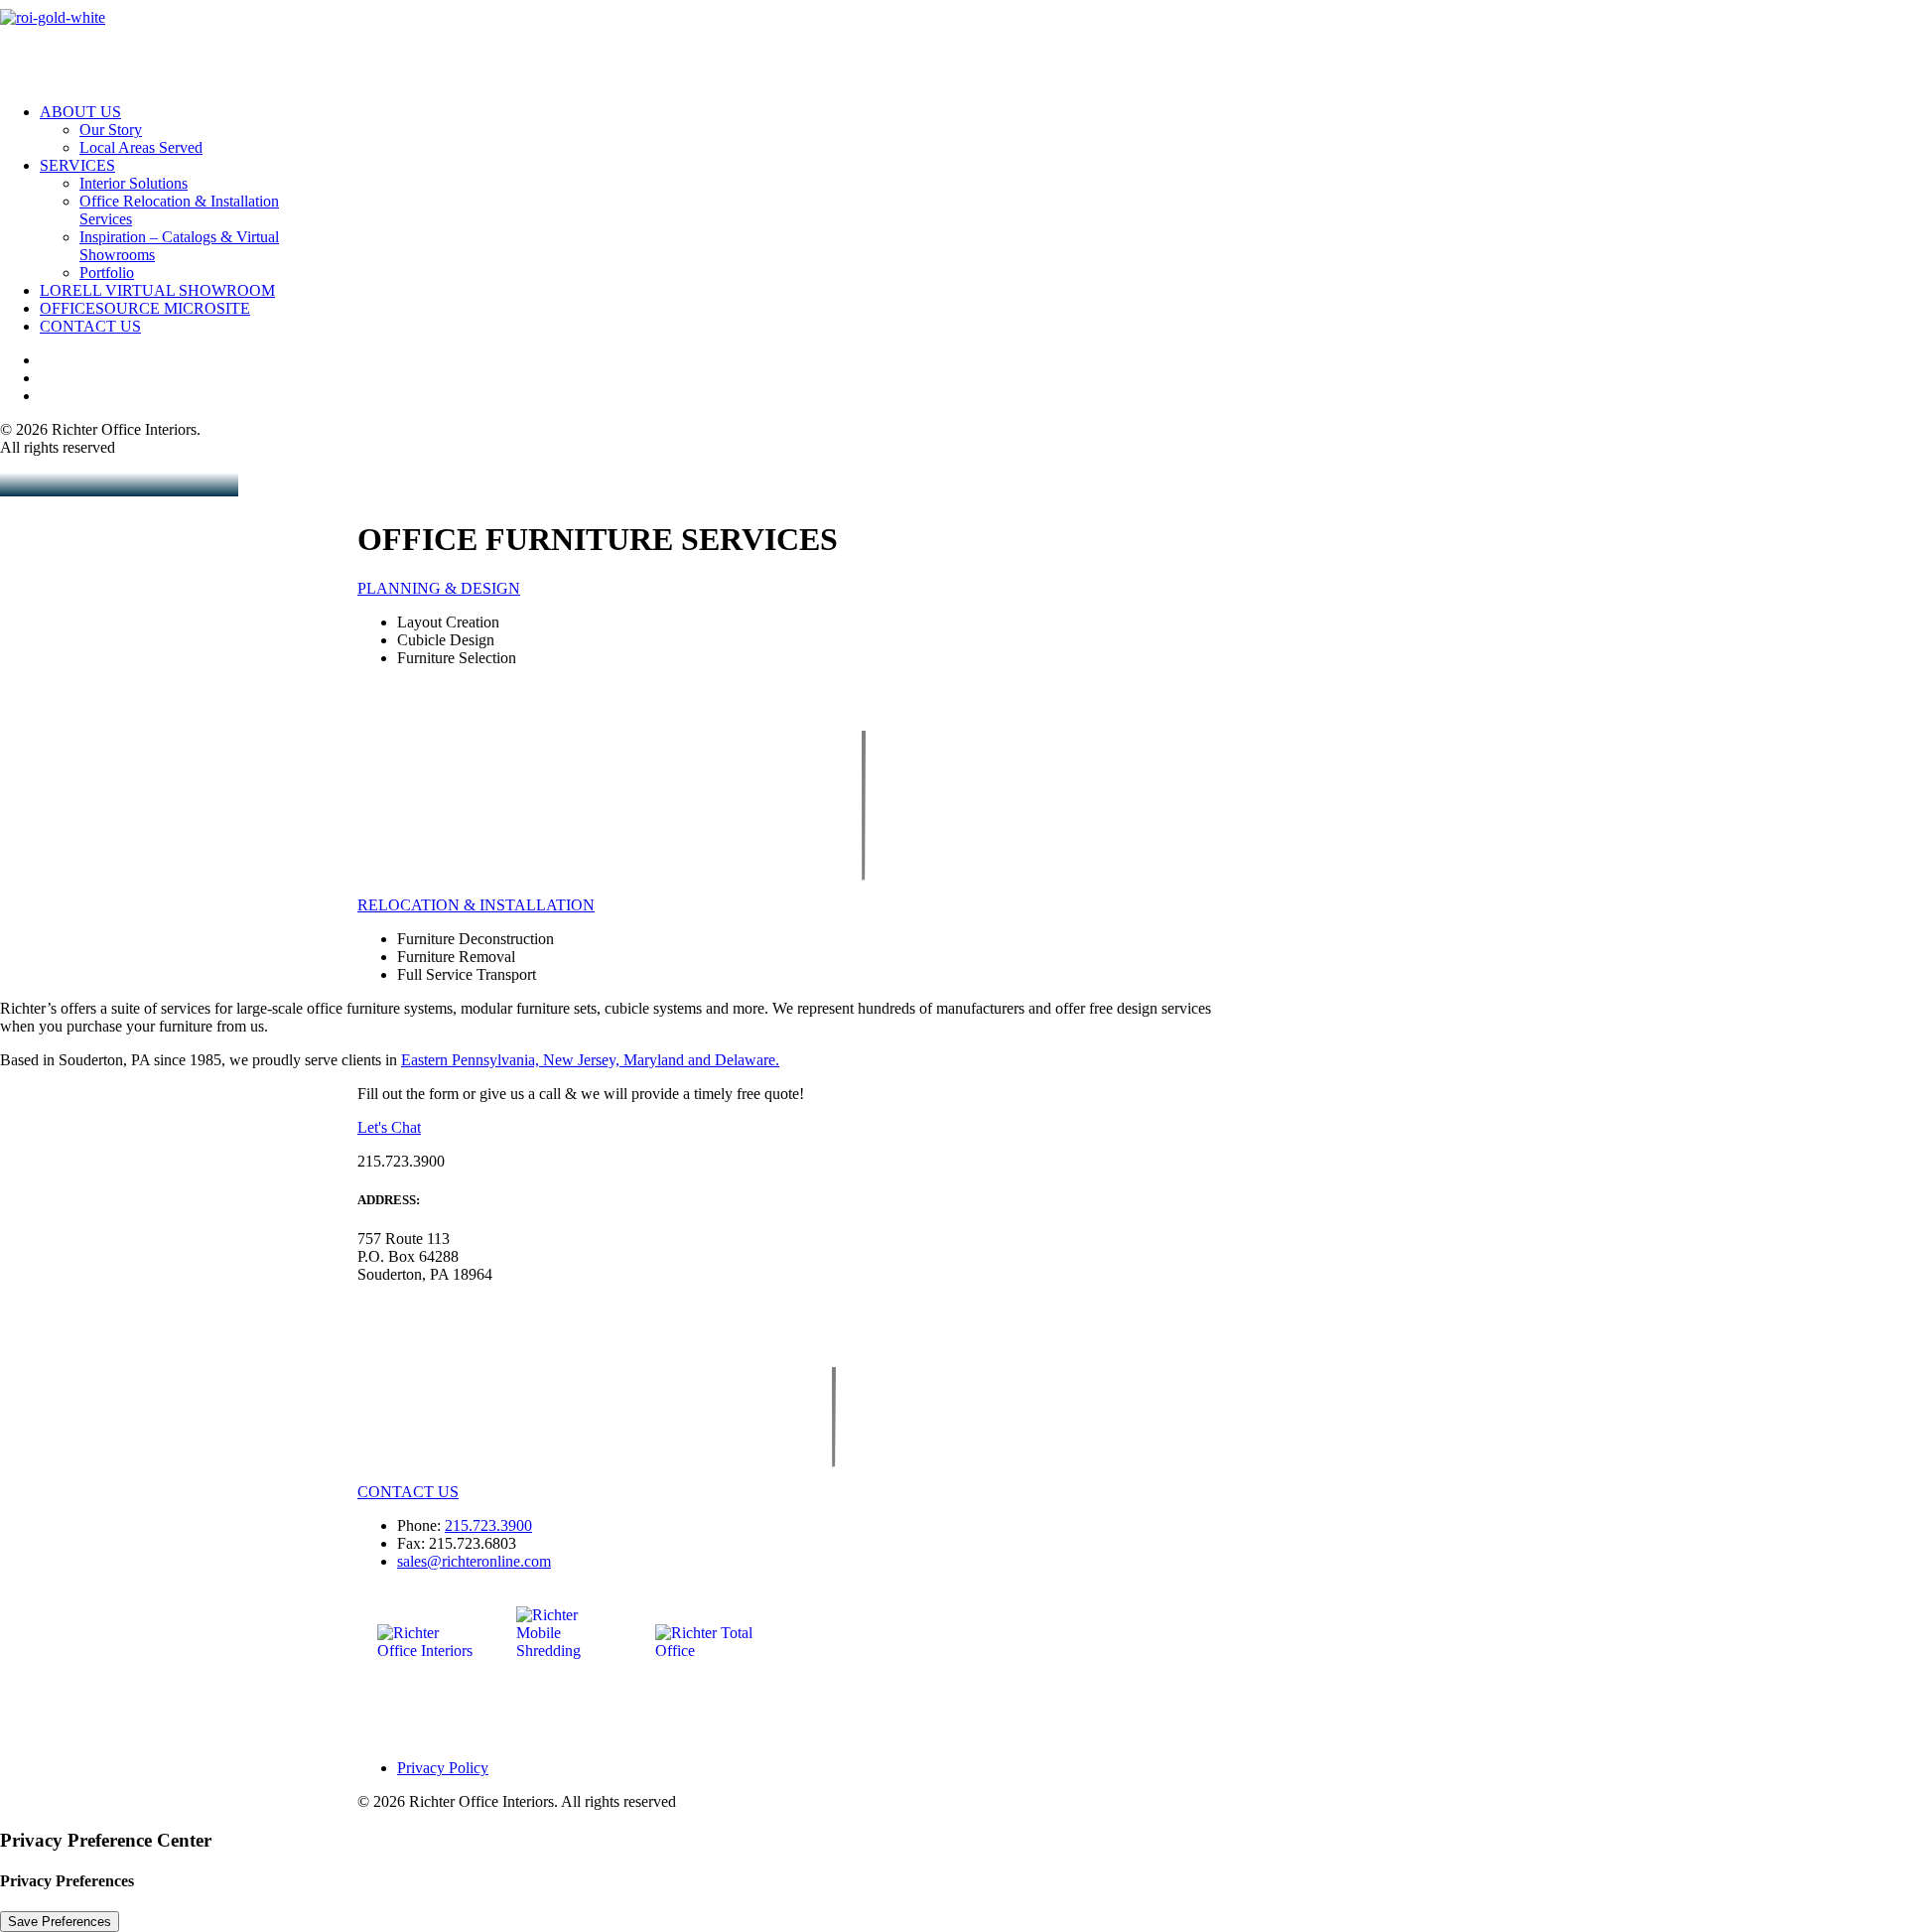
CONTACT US (408, 1492)
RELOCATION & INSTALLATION (476, 905)
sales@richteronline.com (474, 1561)
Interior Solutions (134, 183)
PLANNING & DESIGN (439, 588)
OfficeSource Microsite (145, 308)
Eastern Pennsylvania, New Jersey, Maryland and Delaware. (590, 1060)
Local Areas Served (141, 147)
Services (77, 165)
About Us (80, 112)
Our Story (111, 130)
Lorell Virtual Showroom (157, 290)
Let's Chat (389, 1127)
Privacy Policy (443, 1768)
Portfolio (107, 273)
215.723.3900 (488, 1525)
